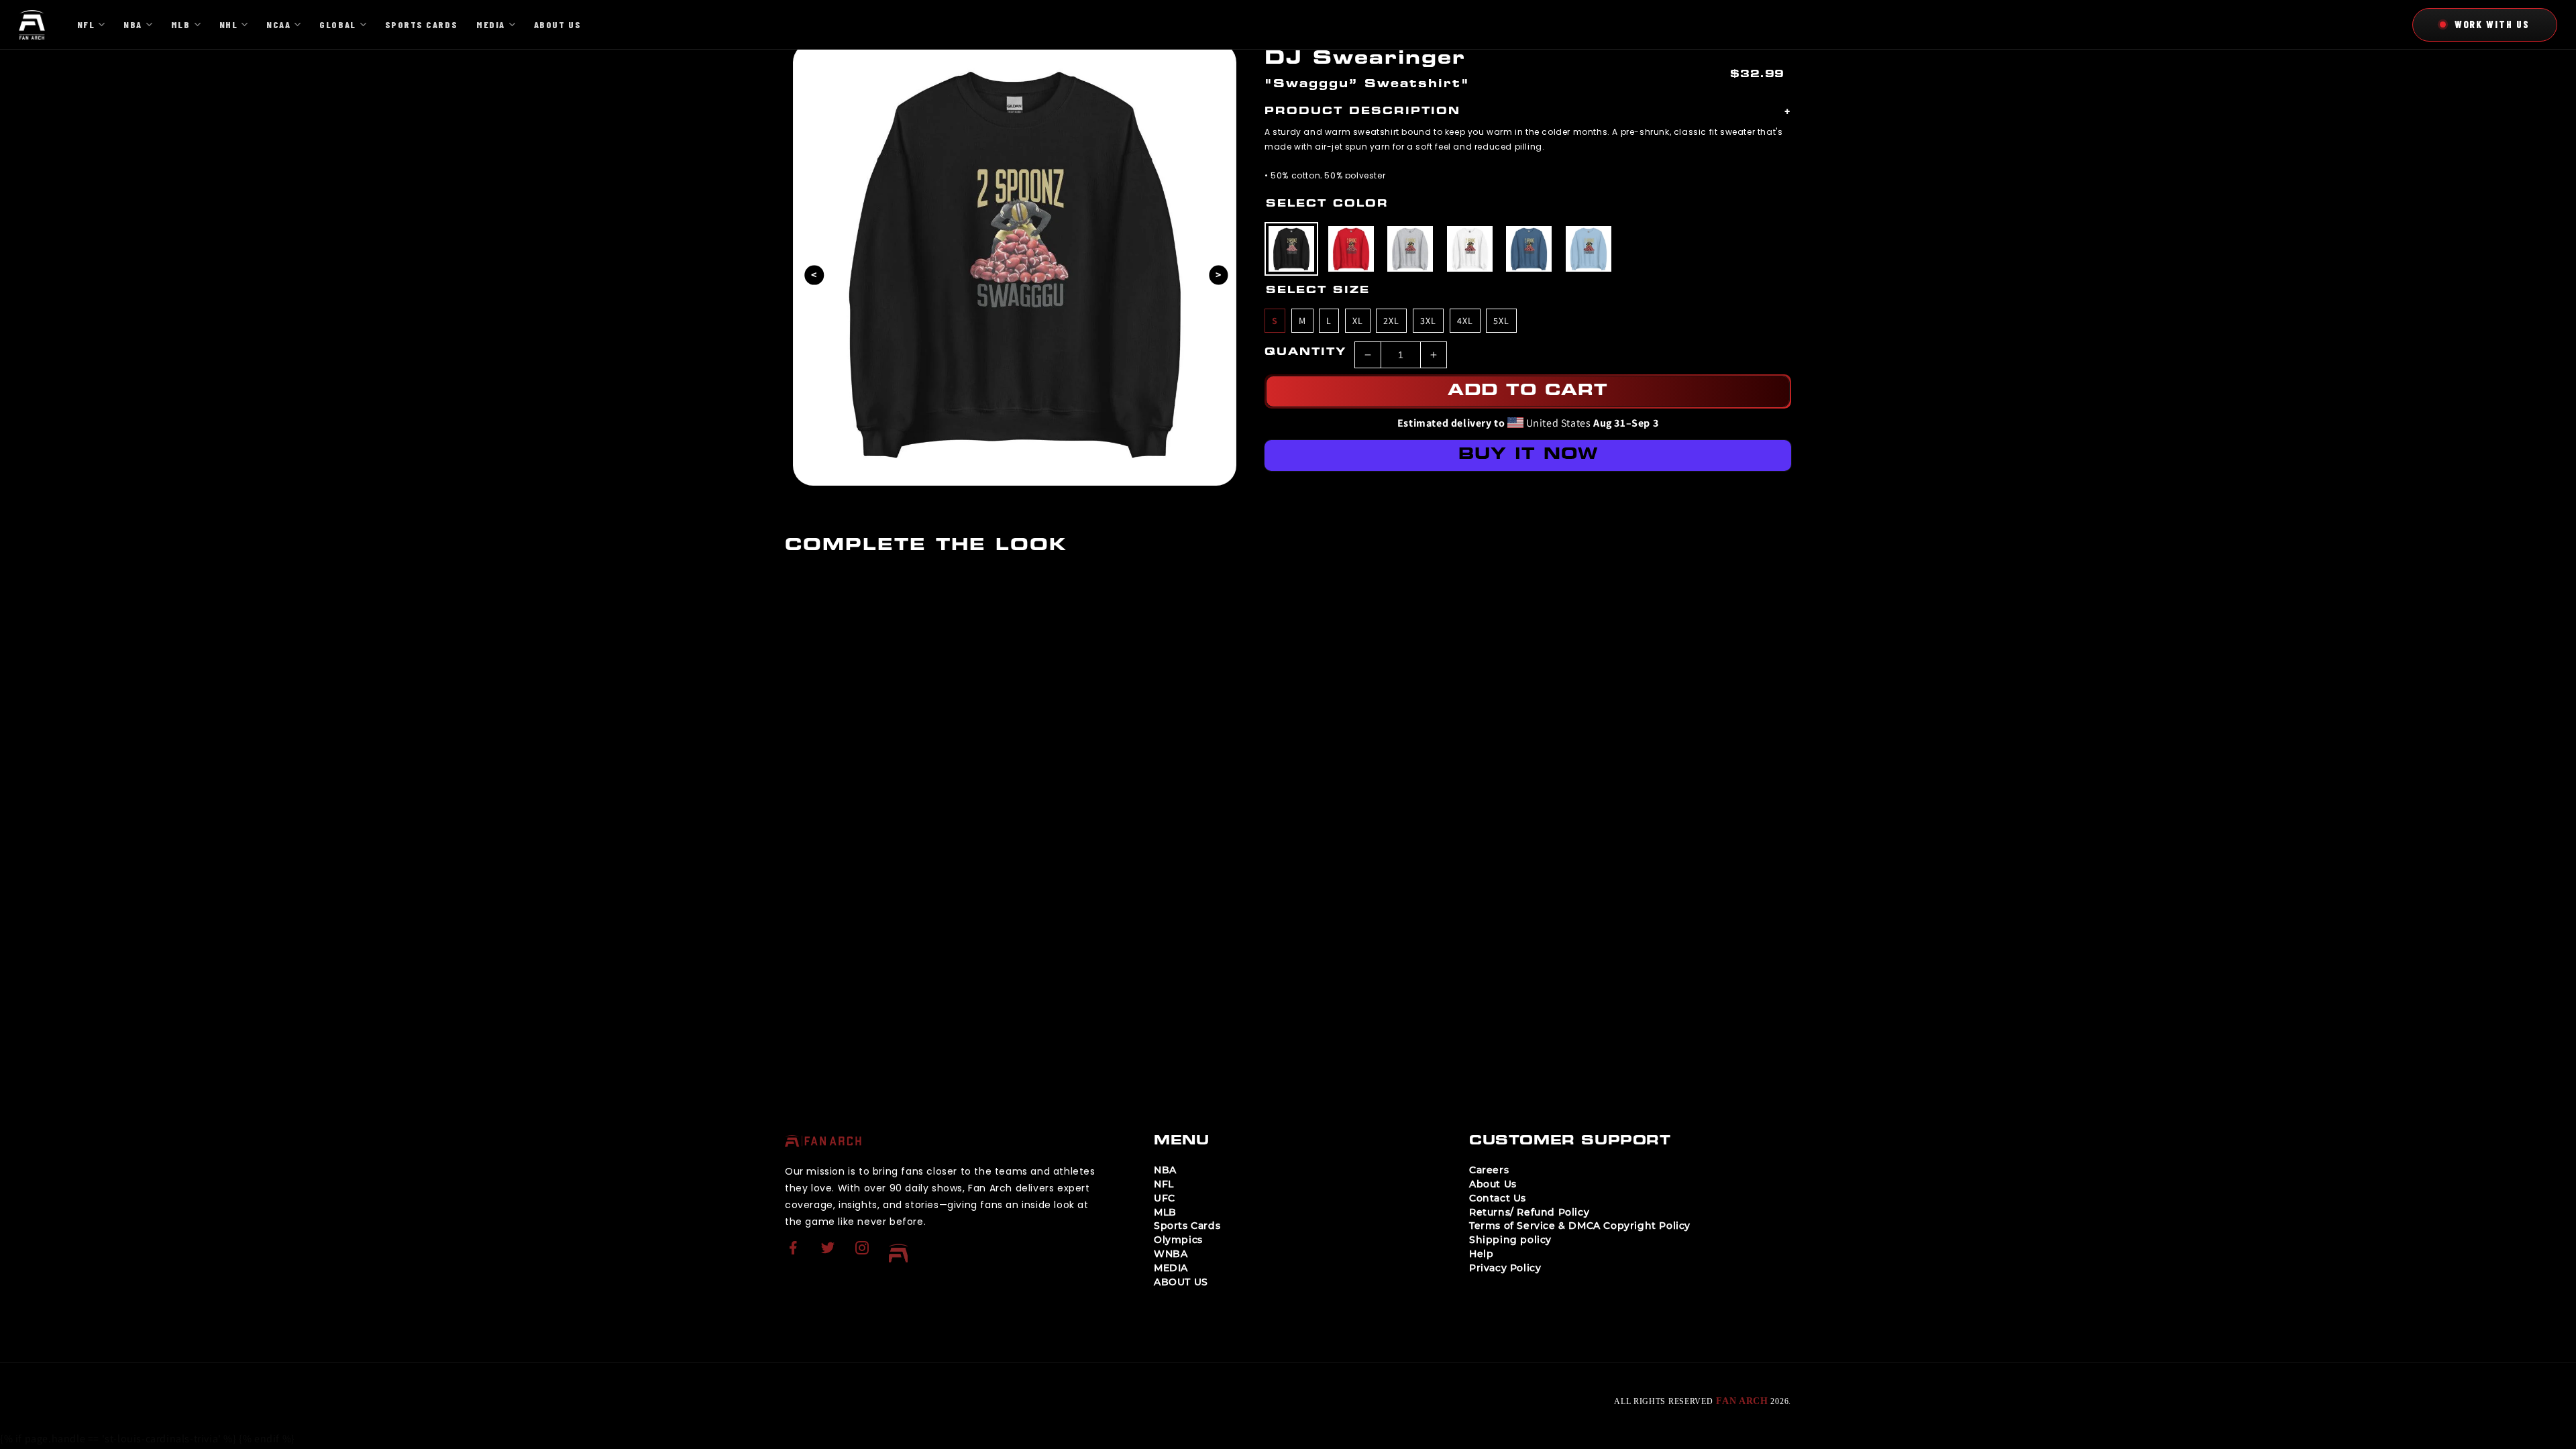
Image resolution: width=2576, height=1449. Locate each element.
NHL (229, 24)
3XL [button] (1428, 321)
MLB (1165, 1212)
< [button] (814, 274)
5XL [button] (1501, 321)
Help (1481, 1254)
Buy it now (1528, 455)
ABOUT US (1181, 1282)
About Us (1493, 1184)
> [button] (1219, 274)
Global (337, 24)
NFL (1164, 1184)
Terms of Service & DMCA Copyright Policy (1580, 1226)
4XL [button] (1465, 321)
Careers (1489, 1170)
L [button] (1329, 321)
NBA (1165, 1170)
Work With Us (2492, 24)
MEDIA (1171, 1268)
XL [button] (1358, 321)
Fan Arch (1742, 1401)
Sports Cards (1187, 1226)
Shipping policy (1510, 1240)
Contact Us (1498, 1198)
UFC (1165, 1198)
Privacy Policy (1505, 1268)
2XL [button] (1391, 321)
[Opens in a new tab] (795, 1256)
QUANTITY (1306, 353)
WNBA (1171, 1254)
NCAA (278, 24)
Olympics (1178, 1240)
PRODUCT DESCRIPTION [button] (1528, 112)
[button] (1291, 249)
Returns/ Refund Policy (1529, 1212)
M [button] (1302, 321)
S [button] (1275, 321)
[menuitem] (795, 1253)
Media (491, 24)
